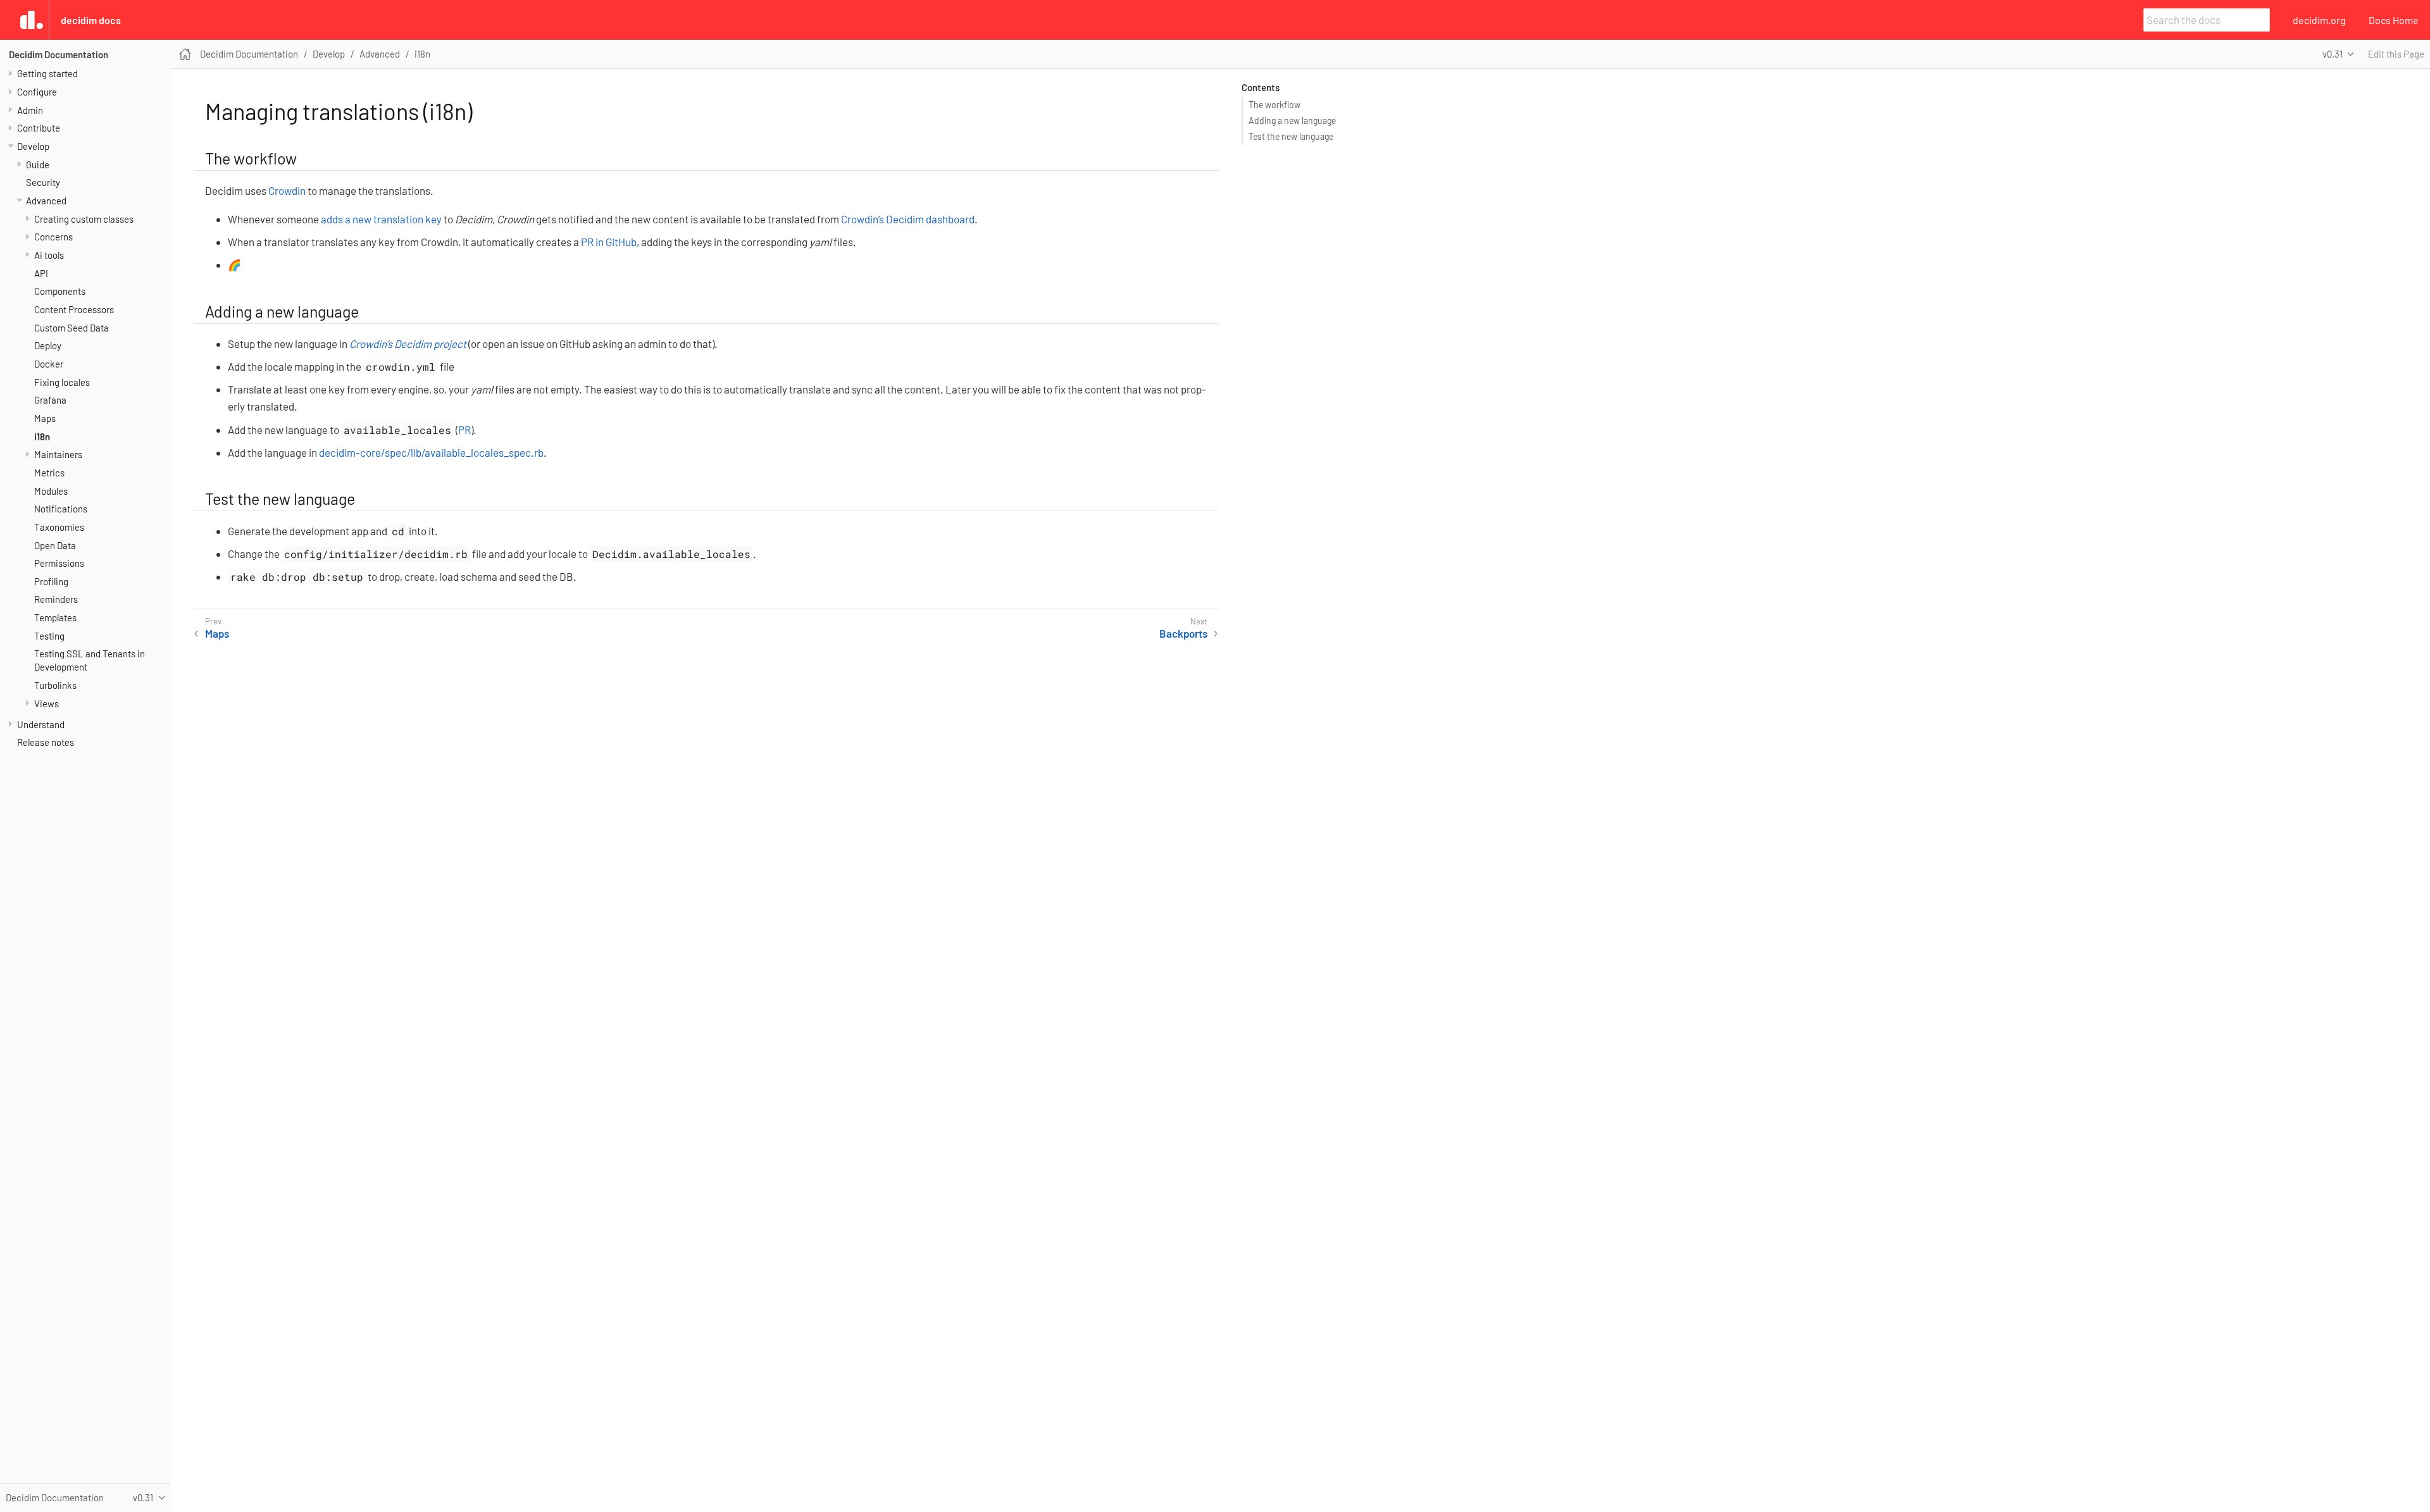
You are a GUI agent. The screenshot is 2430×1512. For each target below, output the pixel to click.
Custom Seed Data (72, 328)
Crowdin (287, 190)
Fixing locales (62, 382)
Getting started (47, 73)
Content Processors (74, 309)
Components (60, 291)
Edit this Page (2396, 54)
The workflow (1274, 105)
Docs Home (2394, 20)
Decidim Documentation (59, 54)
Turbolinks (55, 685)
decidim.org (2319, 20)
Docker (49, 364)
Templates (55, 617)
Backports (1183, 633)
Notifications (61, 509)
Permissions (59, 563)
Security (43, 182)
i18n (42, 437)
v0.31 (2333, 54)
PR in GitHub (609, 242)
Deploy (48, 345)
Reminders (56, 599)
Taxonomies (59, 527)
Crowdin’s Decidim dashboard (908, 219)
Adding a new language (1292, 121)
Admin (30, 110)
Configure (37, 92)
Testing (49, 636)
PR (464, 430)
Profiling (51, 581)
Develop (33, 146)
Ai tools (49, 255)
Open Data (55, 545)
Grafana (50, 400)
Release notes (46, 742)
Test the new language (1291, 136)
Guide (38, 164)
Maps (45, 418)
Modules (51, 491)
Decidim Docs (91, 20)
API (41, 273)
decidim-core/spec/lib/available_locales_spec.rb (431, 452)
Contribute (39, 128)
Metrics (49, 473)
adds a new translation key (381, 219)
